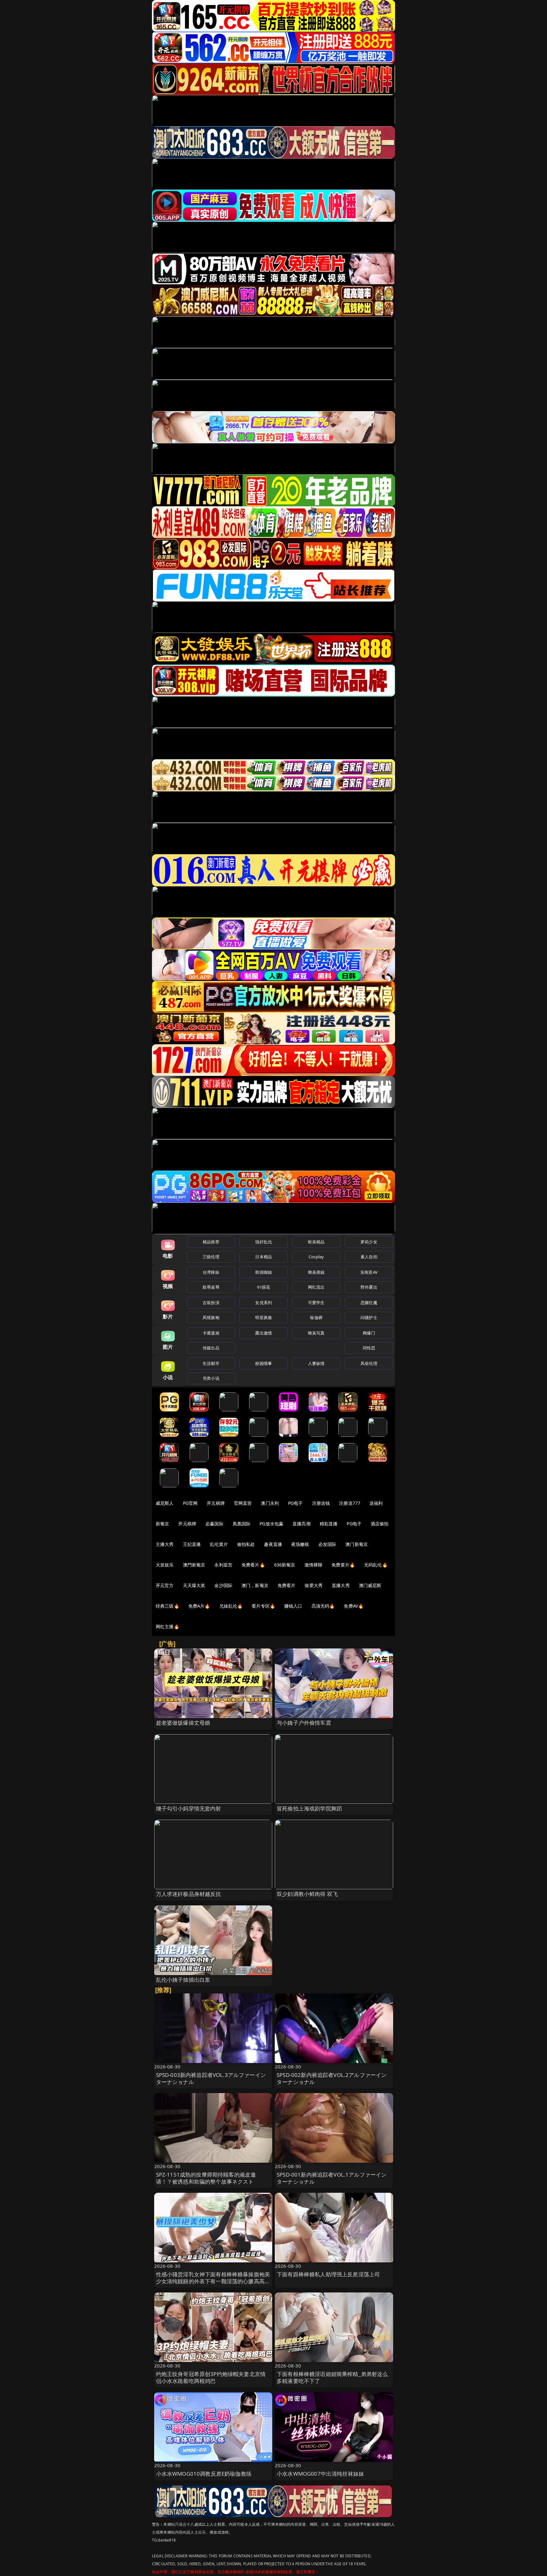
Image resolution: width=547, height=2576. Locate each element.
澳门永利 (270, 1503)
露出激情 (264, 1333)
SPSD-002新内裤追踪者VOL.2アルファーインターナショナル (332, 2078)
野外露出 (369, 1287)
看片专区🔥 (263, 1606)
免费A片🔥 (199, 1606)
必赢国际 (214, 1524)
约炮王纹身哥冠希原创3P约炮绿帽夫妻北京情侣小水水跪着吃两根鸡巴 (211, 2377)
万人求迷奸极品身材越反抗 (189, 1894)
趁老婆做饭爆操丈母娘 (183, 1723)
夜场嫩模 (300, 1544)
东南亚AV (369, 1272)
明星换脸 (264, 1317)
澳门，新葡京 (255, 1585)
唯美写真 (316, 1333)
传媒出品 (211, 1348)
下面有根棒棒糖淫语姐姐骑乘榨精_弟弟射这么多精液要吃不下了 (332, 2377)
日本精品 (264, 1257)
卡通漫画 (211, 1333)
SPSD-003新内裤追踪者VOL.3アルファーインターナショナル (211, 2078)
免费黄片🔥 (343, 1565)
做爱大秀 (314, 1585)
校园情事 (264, 1363)
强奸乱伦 (264, 1242)
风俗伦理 (369, 1363)
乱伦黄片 (219, 1544)
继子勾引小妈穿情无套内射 (189, 1808)
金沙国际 (223, 1585)
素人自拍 (369, 1257)
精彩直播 (329, 1524)
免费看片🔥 (253, 1565)
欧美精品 (316, 1242)
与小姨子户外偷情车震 (304, 1723)
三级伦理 (211, 1257)
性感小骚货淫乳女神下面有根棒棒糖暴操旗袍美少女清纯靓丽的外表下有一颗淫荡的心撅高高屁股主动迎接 (213, 2281)
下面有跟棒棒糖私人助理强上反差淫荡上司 (328, 2274)
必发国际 (327, 1544)
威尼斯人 (165, 1503)
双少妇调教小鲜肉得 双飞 (307, 1894)
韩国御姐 (264, 1272)
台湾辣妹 (211, 1272)
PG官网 (190, 1503)
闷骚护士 (369, 1317)
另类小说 (211, 1378)
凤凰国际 (242, 1524)
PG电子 (296, 1503)
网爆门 (369, 1333)
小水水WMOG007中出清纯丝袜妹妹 (320, 2474)
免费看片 (287, 1585)
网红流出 (316, 1287)
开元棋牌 (216, 1503)
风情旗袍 (211, 1317)
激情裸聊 (314, 1565)
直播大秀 (341, 1585)
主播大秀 (165, 1544)
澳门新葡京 (357, 1544)
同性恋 (369, 1348)
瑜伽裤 (316, 1317)
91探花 (264, 1287)
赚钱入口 (293, 1606)
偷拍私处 (246, 1544)
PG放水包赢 (271, 1524)
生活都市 (211, 1363)
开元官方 (165, 1585)
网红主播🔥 (167, 1626)
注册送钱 (321, 1503)
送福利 (376, 1503)
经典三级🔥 (167, 1606)
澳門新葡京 (194, 1565)
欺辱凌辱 (211, 1287)
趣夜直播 (273, 1544)
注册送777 (350, 1503)
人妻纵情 (316, 1363)
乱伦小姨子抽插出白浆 (183, 1980)
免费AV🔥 (354, 1606)
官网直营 (243, 1503)
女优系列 (264, 1303)
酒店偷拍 (380, 1524)
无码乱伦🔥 (376, 1565)
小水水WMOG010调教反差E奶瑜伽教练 (204, 2474)
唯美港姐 (316, 1272)
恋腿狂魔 (369, 1303)
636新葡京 (285, 1565)
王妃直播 (192, 1544)
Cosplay (316, 1257)
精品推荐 (211, 1242)
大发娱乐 (165, 1565)
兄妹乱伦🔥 (231, 1606)
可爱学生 (316, 1303)
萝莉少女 (369, 1242)
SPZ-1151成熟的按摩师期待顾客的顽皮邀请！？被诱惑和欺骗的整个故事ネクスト (206, 2178)
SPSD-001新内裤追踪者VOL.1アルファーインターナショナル (332, 2178)
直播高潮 (302, 1524)
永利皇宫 (223, 1565)
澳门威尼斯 (370, 1585)
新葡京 (162, 1524)
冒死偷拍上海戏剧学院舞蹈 (309, 1808)
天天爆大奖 (194, 1585)
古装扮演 (211, 1303)
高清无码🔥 (323, 1606)
